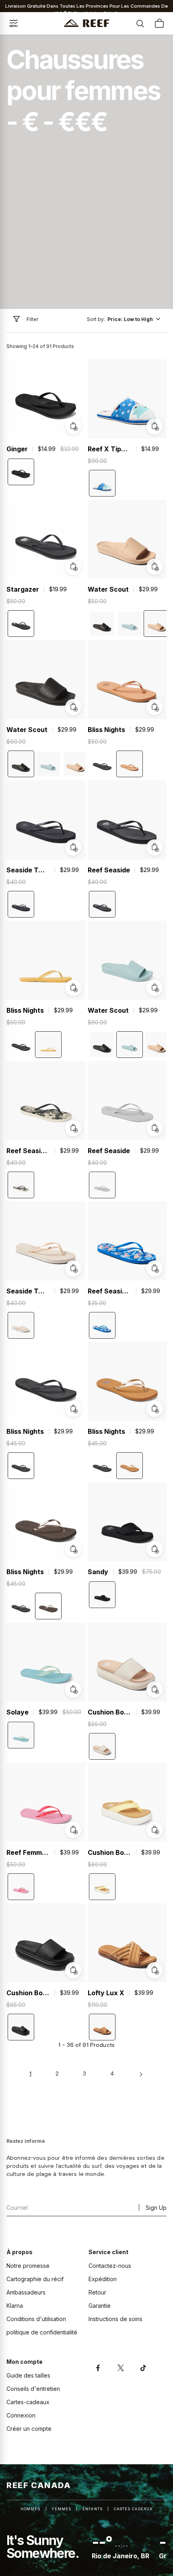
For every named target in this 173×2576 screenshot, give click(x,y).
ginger (17, 449)
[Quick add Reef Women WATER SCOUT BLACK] (73, 707)
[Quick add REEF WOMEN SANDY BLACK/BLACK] (154, 1549)
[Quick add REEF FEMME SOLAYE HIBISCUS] (73, 1830)
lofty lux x (106, 1993)
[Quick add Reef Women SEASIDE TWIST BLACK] (73, 847)
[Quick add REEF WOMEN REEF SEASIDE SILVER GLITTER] (154, 1128)
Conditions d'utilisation (36, 2319)
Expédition (103, 2279)
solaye (18, 1712)
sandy (98, 1572)
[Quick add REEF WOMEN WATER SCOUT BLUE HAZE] (154, 988)
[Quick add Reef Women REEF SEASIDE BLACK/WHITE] (154, 847)
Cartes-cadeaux (28, 2402)
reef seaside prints (28, 1151)
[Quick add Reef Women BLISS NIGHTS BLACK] (73, 1409)
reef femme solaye (28, 1852)
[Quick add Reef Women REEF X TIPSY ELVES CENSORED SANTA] (154, 426)
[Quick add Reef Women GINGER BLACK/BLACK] (73, 426)
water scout (108, 589)
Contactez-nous (110, 2266)
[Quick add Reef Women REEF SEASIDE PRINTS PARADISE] (154, 1268)
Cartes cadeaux (133, 2509)
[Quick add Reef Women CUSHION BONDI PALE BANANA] (154, 1830)
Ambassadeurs (26, 2292)
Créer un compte (29, 2429)
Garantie (100, 2306)
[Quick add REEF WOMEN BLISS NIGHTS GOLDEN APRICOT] (73, 988)
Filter (32, 319)
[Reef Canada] (87, 23)
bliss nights (106, 730)
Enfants (93, 2509)
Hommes (30, 2509)
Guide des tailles (28, 2375)
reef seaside (109, 870)
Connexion (21, 2415)
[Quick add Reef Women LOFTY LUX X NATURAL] (154, 1970)
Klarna (15, 2306)
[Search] (140, 23)
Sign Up (156, 2208)
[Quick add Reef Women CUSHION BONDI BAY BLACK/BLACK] (73, 1970)
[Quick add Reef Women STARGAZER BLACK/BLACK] (73, 567)
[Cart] (159, 23)
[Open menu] (14, 23)
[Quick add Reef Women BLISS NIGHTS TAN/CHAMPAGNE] (154, 1409)
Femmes (62, 2509)
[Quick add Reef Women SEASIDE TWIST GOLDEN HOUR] (73, 1268)
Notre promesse (28, 2266)
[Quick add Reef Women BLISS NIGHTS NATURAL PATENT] (154, 707)
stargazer (23, 589)
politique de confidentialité (42, 2332)
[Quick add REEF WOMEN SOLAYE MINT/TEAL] (73, 1690)
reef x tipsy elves (109, 449)
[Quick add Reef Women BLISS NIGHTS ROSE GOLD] (73, 1549)
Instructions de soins (115, 2319)
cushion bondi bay (109, 1712)
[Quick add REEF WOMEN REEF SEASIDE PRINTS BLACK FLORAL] (73, 1128)
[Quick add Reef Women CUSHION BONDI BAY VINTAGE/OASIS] (154, 1690)
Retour (97, 2292)
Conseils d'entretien (33, 2389)
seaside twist (28, 870)
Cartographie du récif (35, 2279)
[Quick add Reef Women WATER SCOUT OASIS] (154, 567)
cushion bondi (109, 1852)
